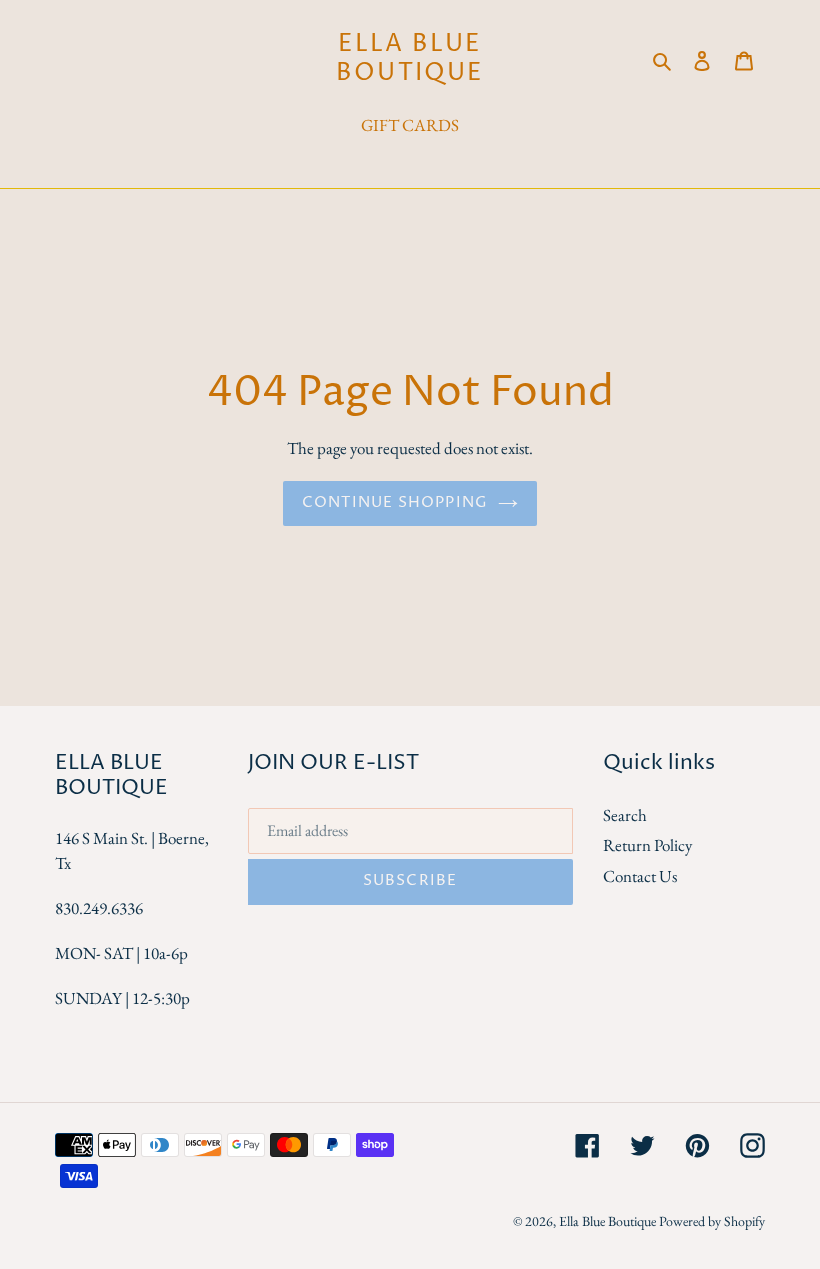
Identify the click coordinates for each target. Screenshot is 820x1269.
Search (625, 815)
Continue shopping (395, 502)
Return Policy (647, 845)
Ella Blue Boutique (409, 59)
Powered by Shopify (712, 1221)
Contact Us (640, 876)
